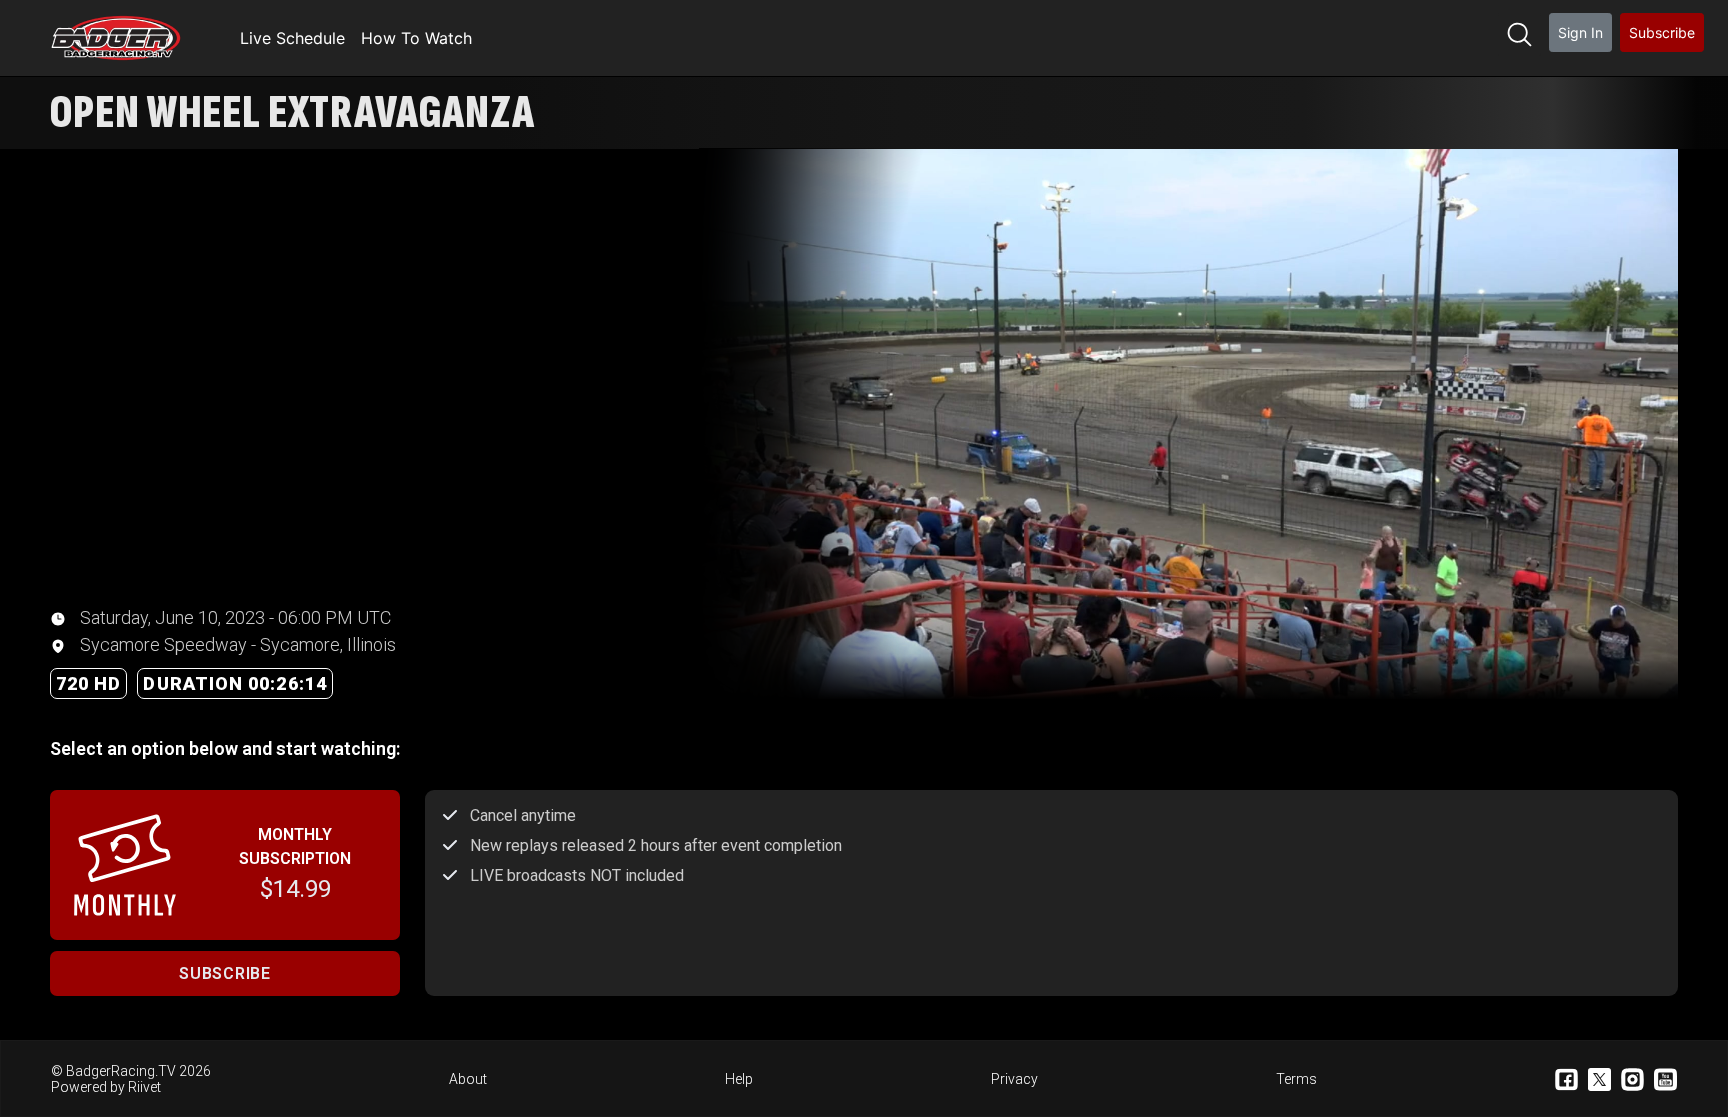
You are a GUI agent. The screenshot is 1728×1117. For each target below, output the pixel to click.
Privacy (1014, 1079)
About (468, 1079)
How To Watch (416, 38)
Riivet (144, 1087)
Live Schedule (292, 38)
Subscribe (1662, 32)
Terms (1296, 1079)
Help (739, 1079)
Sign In (1580, 32)
